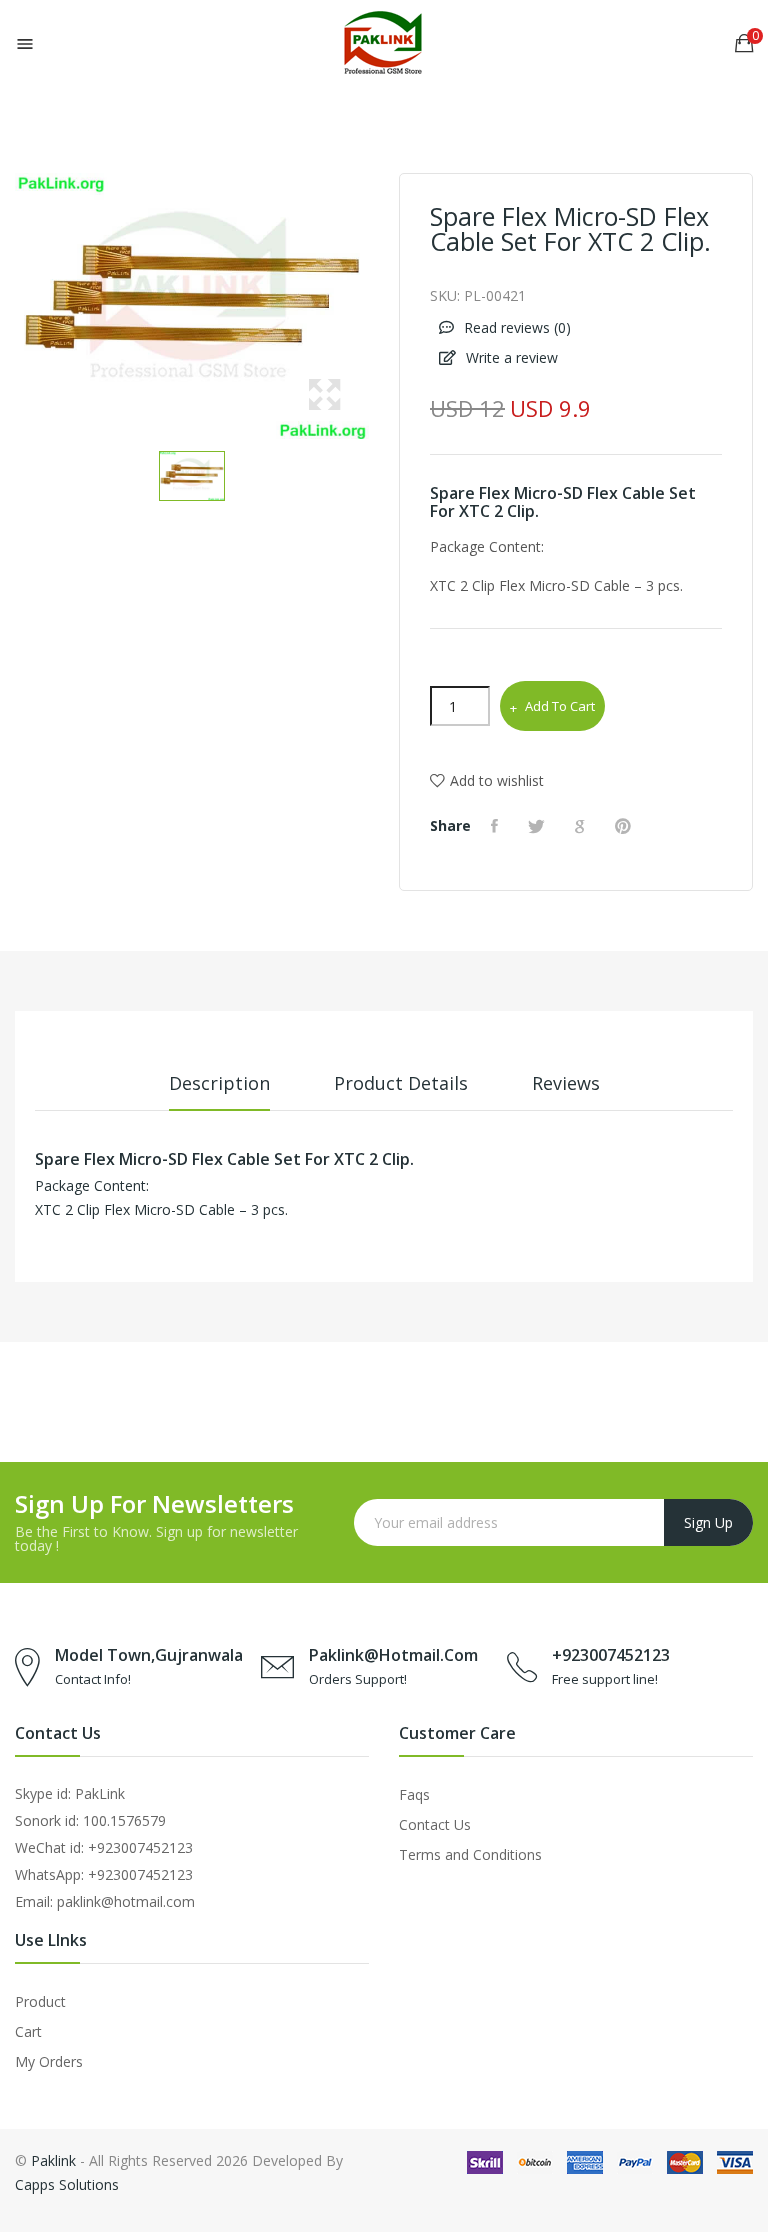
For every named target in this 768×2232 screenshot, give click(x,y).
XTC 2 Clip (497, 511)
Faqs (414, 1794)
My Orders (49, 2061)
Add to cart (560, 706)
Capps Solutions (67, 2184)
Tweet (539, 826)
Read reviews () (515, 327)
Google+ (582, 826)
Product (40, 2001)
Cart (28, 2031)
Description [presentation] (219, 1083)
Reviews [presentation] (566, 1083)
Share (497, 826)
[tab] (219, 1090)
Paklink (53, 2160)
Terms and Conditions (470, 1854)
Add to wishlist (497, 780)
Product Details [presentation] (401, 1083)
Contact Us (435, 1824)
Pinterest (625, 826)
